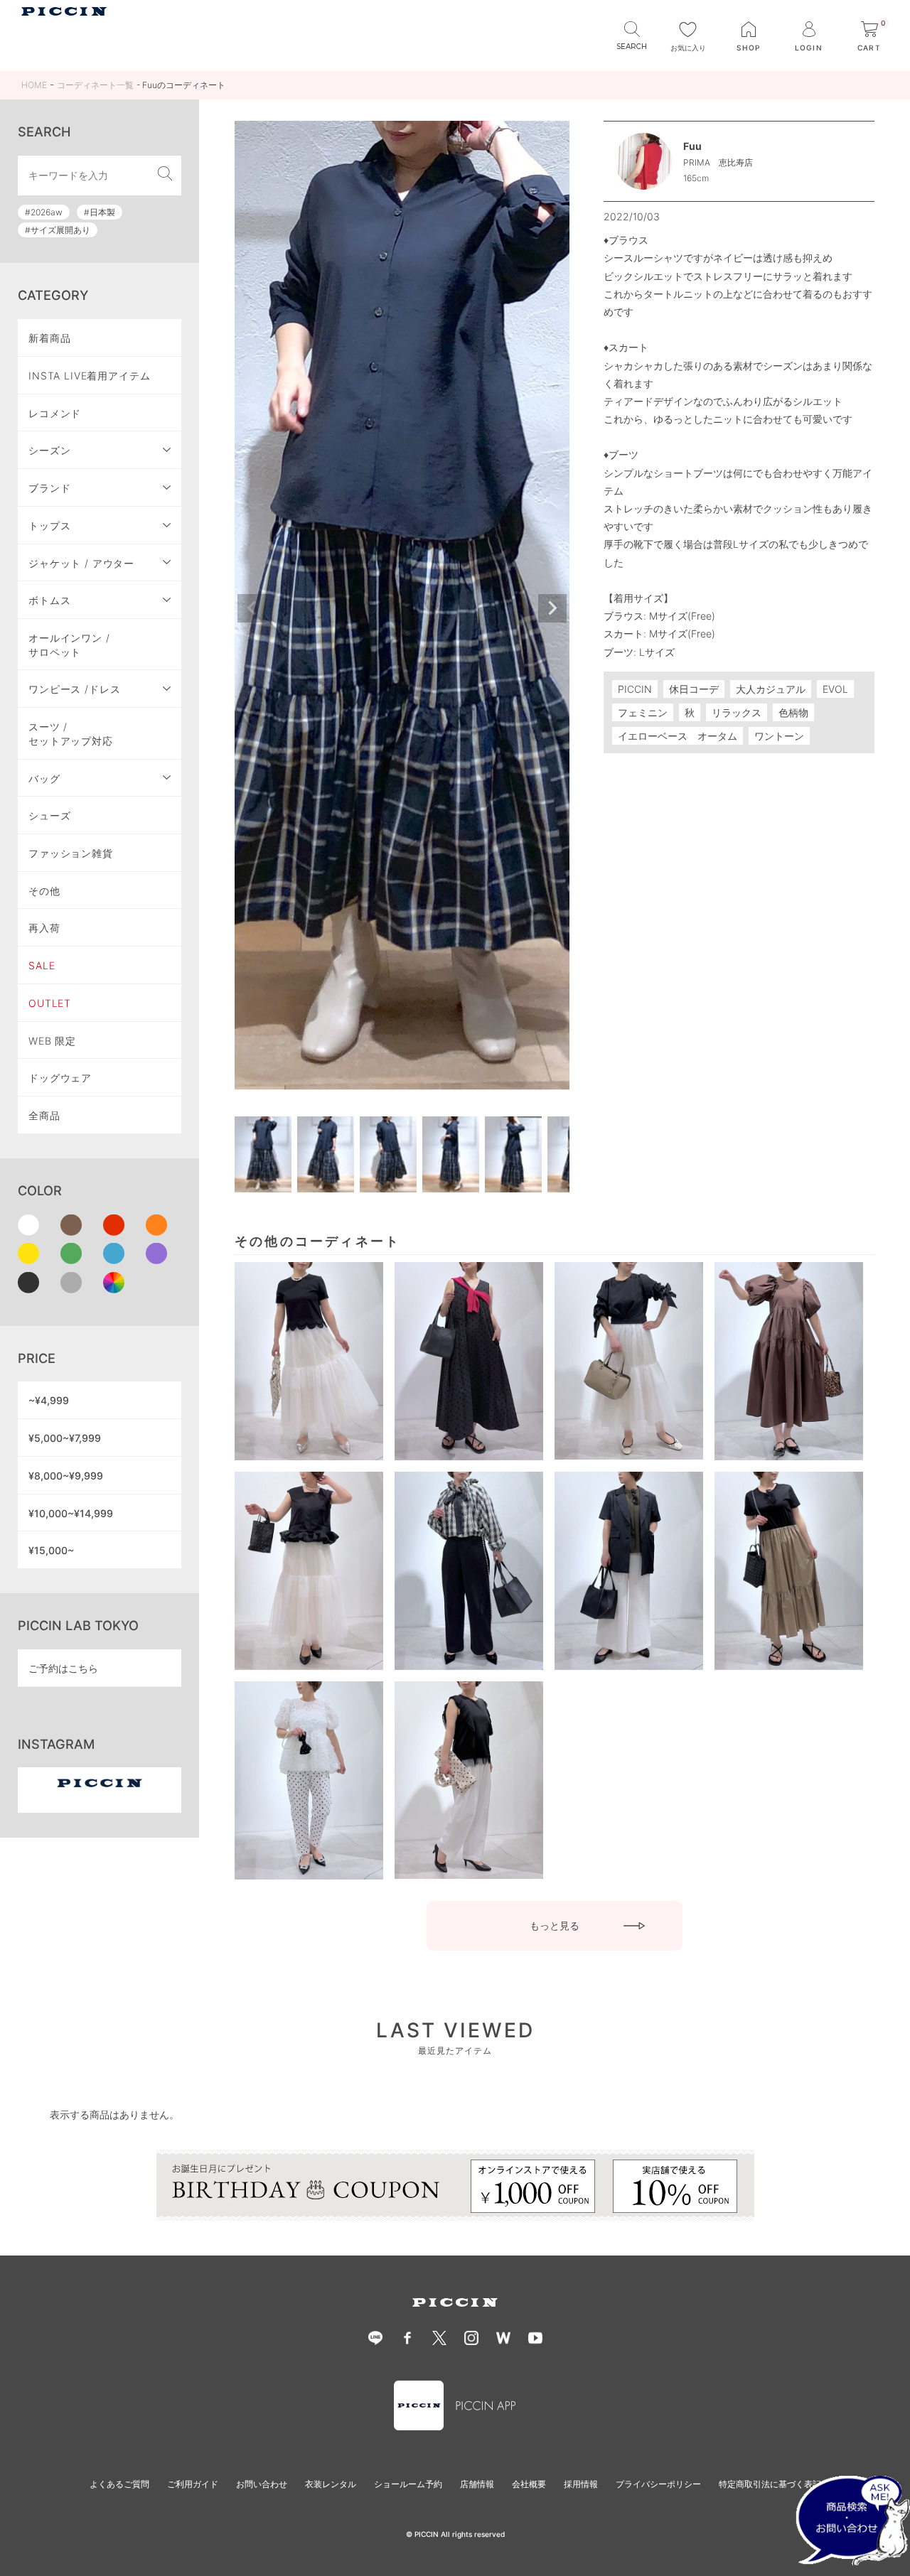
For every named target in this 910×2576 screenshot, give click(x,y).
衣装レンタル (331, 2484)
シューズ (49, 815)
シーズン (49, 450)
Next (552, 608)
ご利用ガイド (193, 2484)
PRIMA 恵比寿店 (718, 162)
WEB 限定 (52, 1041)
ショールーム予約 (408, 2484)
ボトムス (49, 600)
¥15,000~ (51, 1550)
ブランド (49, 488)
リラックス (737, 712)
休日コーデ (694, 689)
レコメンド (55, 413)
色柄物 (793, 712)
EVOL (835, 689)
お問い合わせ (262, 2484)
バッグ (44, 778)
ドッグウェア (60, 1078)
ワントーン (779, 736)
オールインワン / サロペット (69, 645)
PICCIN (635, 689)
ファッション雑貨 (71, 853)
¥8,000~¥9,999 (66, 1476)
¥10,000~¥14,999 (71, 1513)
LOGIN (808, 48)
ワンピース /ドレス (74, 689)
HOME (34, 85)
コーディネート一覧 (95, 85)
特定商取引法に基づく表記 (770, 2484)
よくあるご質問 (119, 2484)
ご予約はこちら (63, 1668)
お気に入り (688, 48)
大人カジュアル (771, 689)
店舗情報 (477, 2484)
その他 (44, 891)
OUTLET (50, 1003)
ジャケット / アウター (81, 563)
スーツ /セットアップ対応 (71, 734)
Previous (252, 608)
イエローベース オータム (678, 736)
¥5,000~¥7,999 (65, 1438)
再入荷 (44, 928)
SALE (42, 965)
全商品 (44, 1115)
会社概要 (529, 2484)
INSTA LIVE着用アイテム (90, 376)
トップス (49, 526)
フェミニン (643, 712)
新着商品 (49, 338)
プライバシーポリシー (658, 2484)
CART (872, 37)
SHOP (748, 48)
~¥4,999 (49, 1400)
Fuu (692, 146)
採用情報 (581, 2484)
